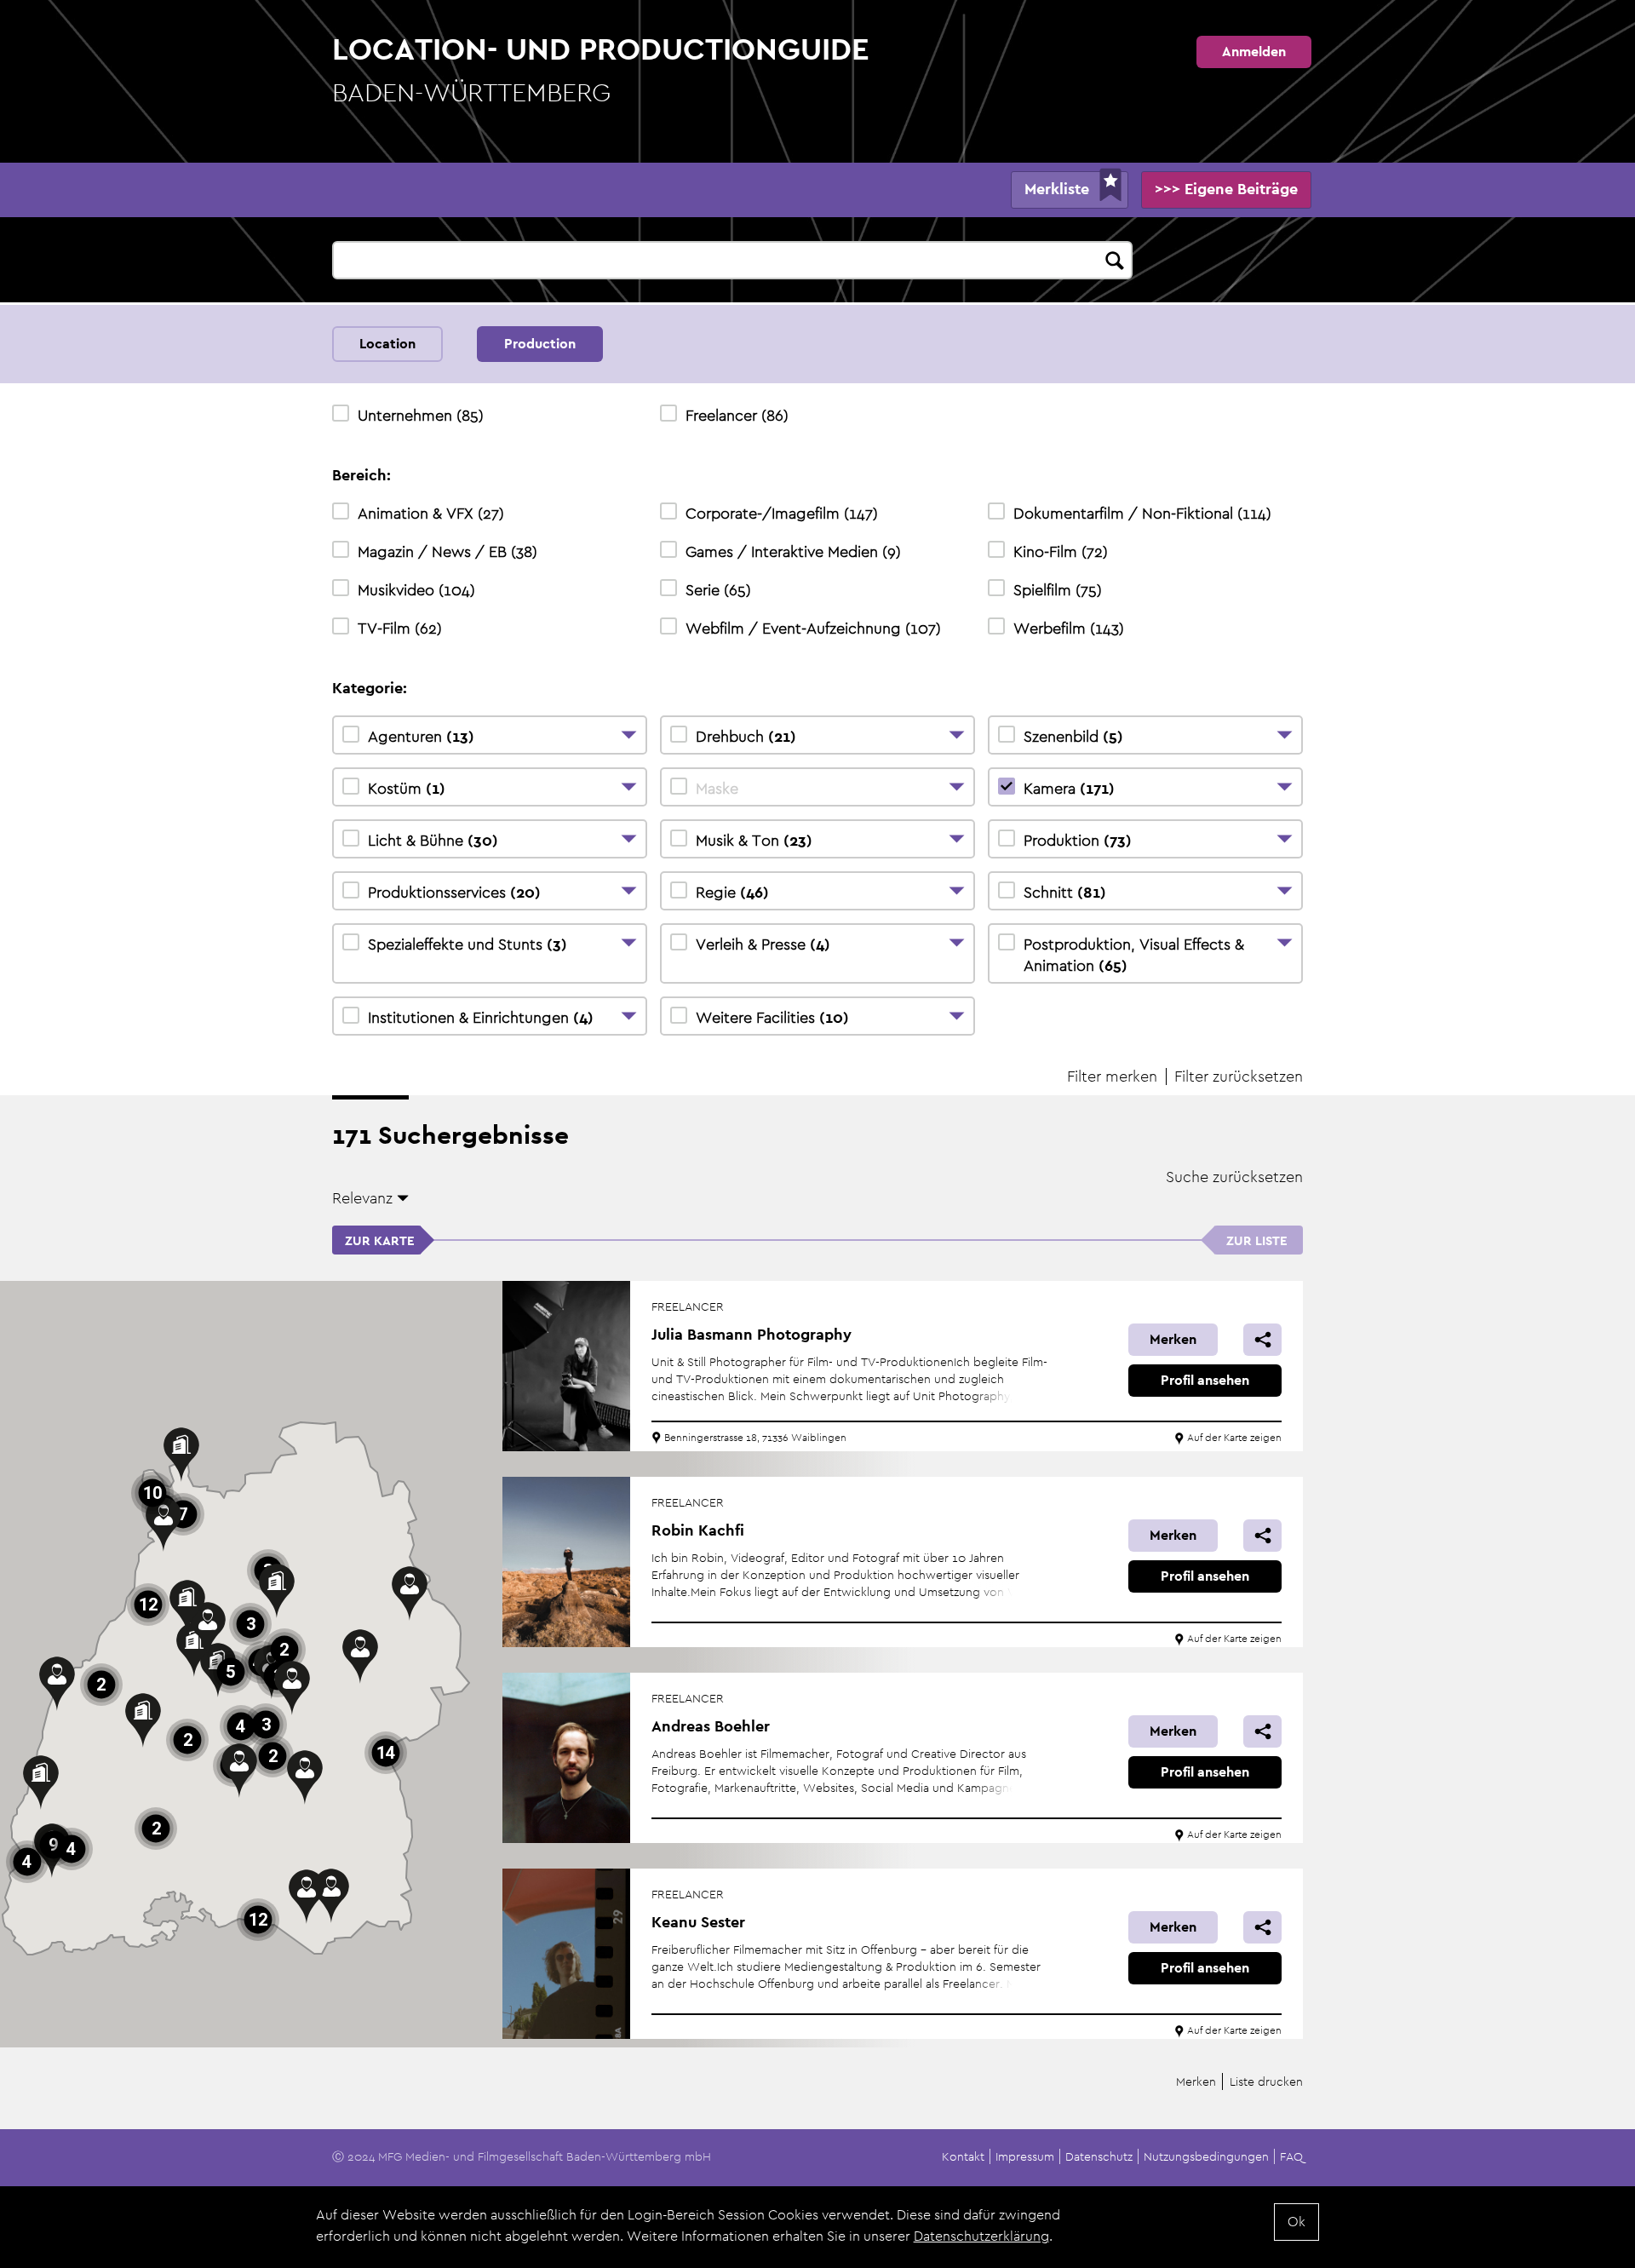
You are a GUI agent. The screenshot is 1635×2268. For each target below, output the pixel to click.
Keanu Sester (698, 1922)
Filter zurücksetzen (1239, 1076)
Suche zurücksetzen (1234, 1177)
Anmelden (1254, 52)
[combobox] (732, 260)
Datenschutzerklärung (981, 2236)
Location (387, 344)
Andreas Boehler (711, 1726)
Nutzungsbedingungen (1206, 2156)
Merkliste (1057, 189)
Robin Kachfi (698, 1530)
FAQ (1291, 2156)
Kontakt (963, 2156)
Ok (1297, 2222)
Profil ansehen (1205, 1380)
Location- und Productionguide (601, 69)
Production (540, 344)
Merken (1173, 1339)
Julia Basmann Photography (752, 1334)
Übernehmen (1116, 258)
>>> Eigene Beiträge (1226, 189)
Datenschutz (1099, 2156)
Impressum (1025, 2156)
